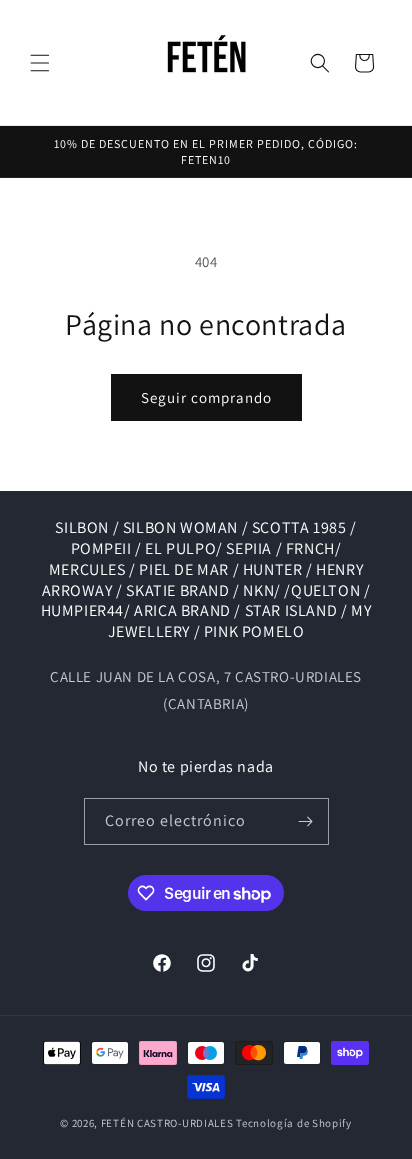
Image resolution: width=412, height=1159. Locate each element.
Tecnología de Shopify (294, 1123)
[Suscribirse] (306, 821)
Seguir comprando (206, 397)
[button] (40, 63)
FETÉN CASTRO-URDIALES (167, 1123)
